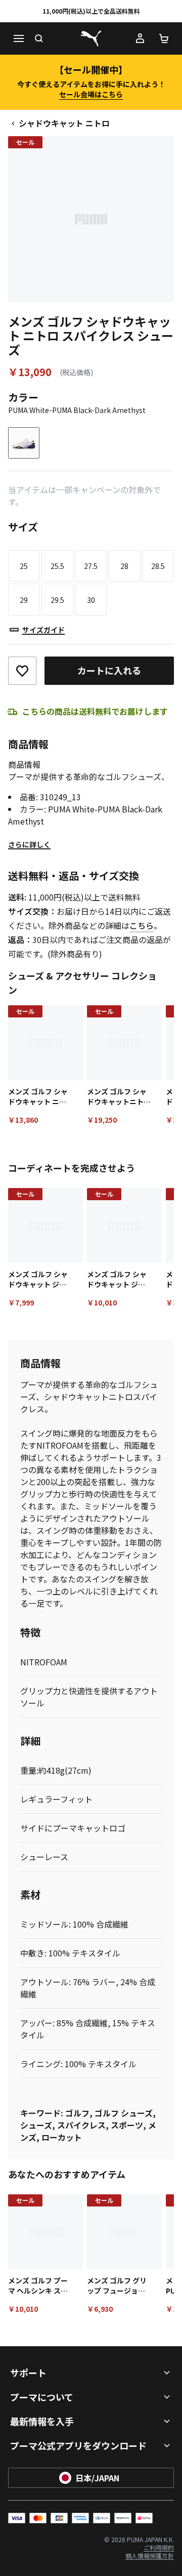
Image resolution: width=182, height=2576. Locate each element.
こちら (142, 925)
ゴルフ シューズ (124, 2113)
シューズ (36, 2125)
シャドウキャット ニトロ (64, 123)
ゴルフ (77, 2113)
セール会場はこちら (91, 94)
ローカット (62, 2137)
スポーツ (127, 2125)
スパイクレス (81, 2125)
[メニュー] (18, 38)
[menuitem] (159, 2547)
